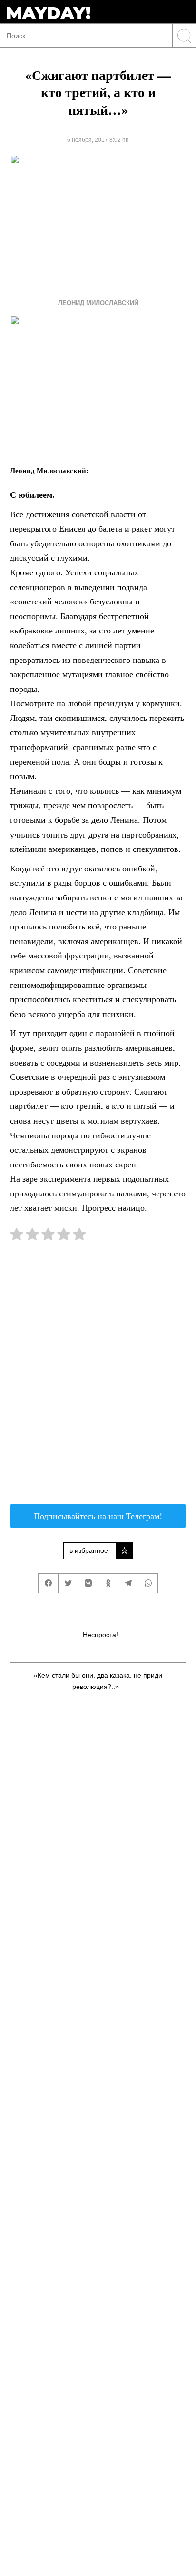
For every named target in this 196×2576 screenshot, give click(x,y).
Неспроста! (100, 1635)
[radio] (17, 1236)
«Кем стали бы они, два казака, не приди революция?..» (98, 1681)
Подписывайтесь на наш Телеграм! (98, 1516)
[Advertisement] (98, 1377)
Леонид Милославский (98, 303)
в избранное (89, 1550)
